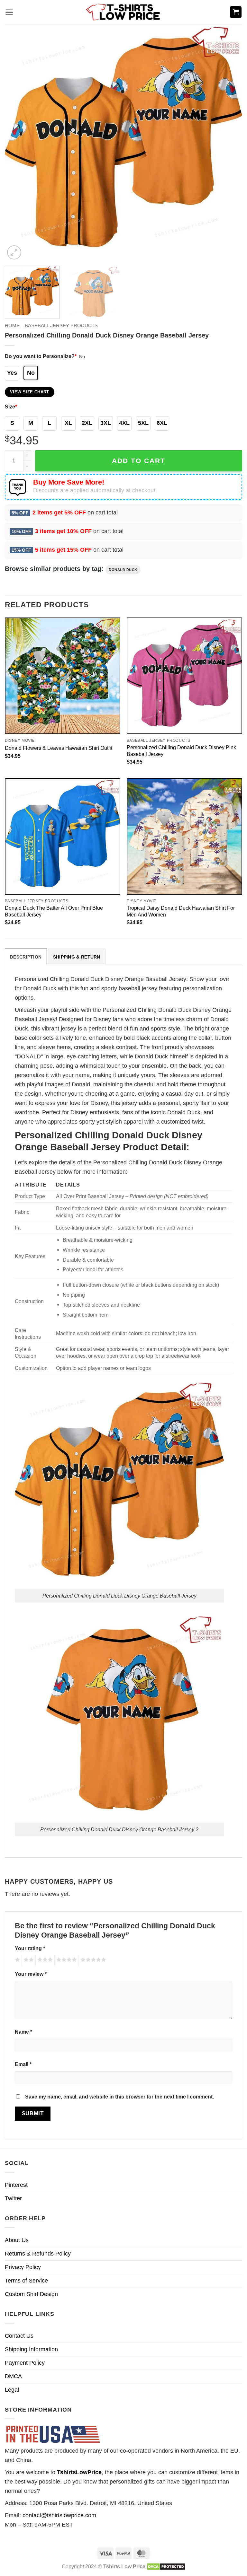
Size (11, 407)
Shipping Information (31, 2349)
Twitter (13, 2198)
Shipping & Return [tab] (77, 957)
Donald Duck (123, 570)
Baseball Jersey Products (61, 325)
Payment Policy (25, 2363)
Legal (12, 2390)
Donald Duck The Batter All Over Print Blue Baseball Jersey (54, 911)
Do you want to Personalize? (41, 356)
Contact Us (19, 2336)
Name (23, 2032)
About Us (17, 2240)
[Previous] (18, 143)
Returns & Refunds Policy (38, 2254)
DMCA (13, 2376)
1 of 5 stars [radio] (17, 1961)
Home (12, 325)
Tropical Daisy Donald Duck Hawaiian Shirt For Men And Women (181, 911)
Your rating (30, 1948)
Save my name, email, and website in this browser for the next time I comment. (119, 2097)
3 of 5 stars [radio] (44, 1961)
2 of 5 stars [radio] (28, 1961)
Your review (31, 1974)
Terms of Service (26, 2281)
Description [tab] (26, 957)
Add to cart (139, 461)
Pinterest (16, 2185)
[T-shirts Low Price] (123, 12)
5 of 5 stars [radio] (92, 1961)
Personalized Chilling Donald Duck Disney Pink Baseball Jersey (181, 751)
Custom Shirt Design (31, 2294)
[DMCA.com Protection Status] (166, 2566)
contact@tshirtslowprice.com (59, 2515)
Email (23, 2064)
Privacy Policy (23, 2267)
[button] (9, 12)
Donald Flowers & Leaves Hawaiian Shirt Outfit (59, 748)
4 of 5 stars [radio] (66, 1961)
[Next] (229, 143)
